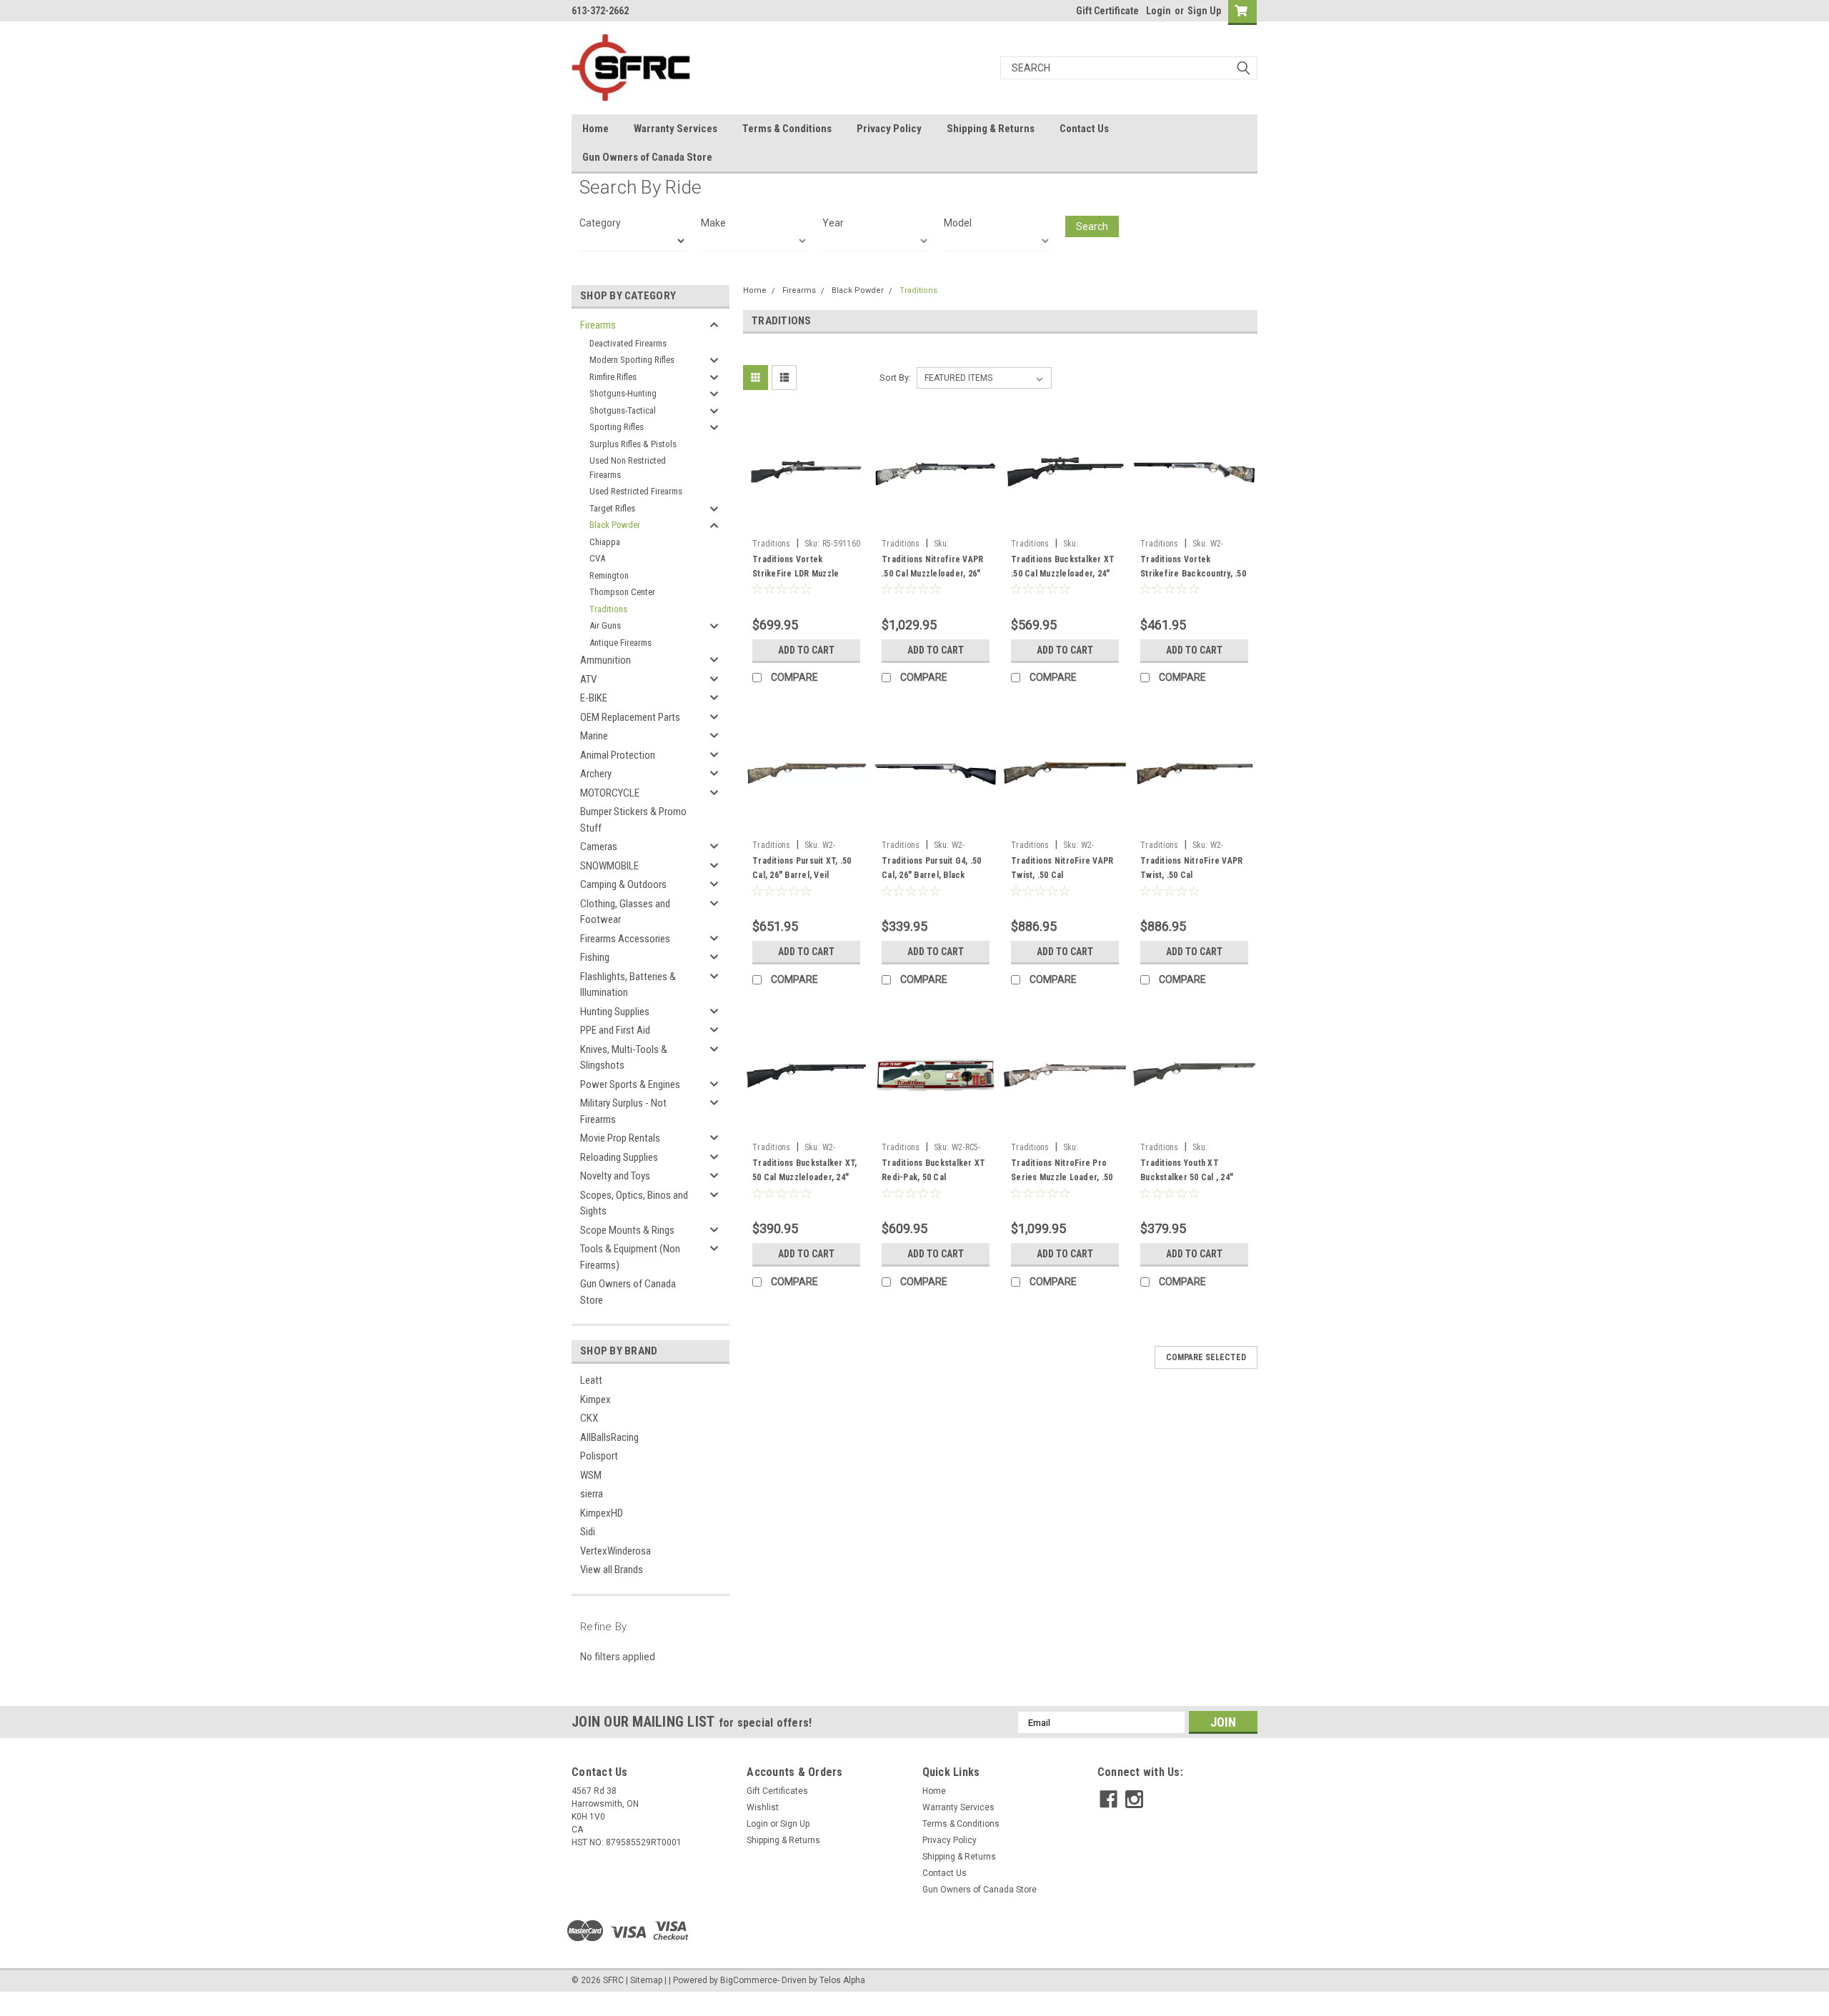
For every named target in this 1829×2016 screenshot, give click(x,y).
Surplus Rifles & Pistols (633, 444)
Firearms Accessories (625, 939)
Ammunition (605, 660)
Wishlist (763, 1807)
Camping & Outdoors (623, 884)
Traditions (608, 609)
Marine (594, 736)
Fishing (595, 957)
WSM (591, 1475)
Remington (609, 575)
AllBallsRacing (609, 1437)
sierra (592, 1494)
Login (1158, 11)
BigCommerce (749, 1980)
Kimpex (595, 1399)
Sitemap (646, 1980)
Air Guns (605, 625)
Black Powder (615, 525)
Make (713, 223)
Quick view (807, 522)
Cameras (599, 847)
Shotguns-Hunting (623, 393)
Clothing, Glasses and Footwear (625, 912)
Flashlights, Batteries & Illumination (628, 985)
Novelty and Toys (615, 1176)
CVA (597, 558)
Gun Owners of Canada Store (647, 157)
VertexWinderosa (616, 1551)
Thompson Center (622, 592)
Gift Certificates (777, 1791)
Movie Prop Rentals (620, 1138)
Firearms (598, 325)
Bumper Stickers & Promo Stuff (633, 820)
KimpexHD (602, 1513)
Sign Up (1204, 11)
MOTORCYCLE (610, 793)
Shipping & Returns (991, 129)
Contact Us (1084, 129)
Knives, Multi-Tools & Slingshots (624, 1058)
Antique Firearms (621, 643)
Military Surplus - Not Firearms (623, 1111)
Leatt (591, 1380)
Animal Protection (618, 755)
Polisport (599, 1456)
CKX (589, 1418)
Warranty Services (676, 129)
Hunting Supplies (615, 1012)
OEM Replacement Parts (630, 717)
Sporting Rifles (617, 427)
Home (595, 129)
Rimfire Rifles (613, 377)
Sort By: (895, 378)
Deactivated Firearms (628, 343)
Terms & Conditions (787, 129)
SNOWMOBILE (609, 866)
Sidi (588, 1532)
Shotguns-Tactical (623, 410)
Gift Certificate (1107, 11)
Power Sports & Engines (630, 1084)
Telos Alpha (842, 1980)
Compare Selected (1206, 1357)
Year (833, 223)
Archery (596, 774)
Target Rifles (612, 508)
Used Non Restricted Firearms (628, 468)
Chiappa (605, 542)
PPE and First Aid (615, 1030)
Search (1092, 226)
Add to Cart (806, 650)
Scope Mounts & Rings (627, 1230)
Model (958, 223)
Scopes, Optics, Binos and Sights (634, 1203)
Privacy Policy (889, 129)
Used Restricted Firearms (636, 491)
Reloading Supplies (619, 1157)
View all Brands (612, 1570)
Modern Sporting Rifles (632, 360)
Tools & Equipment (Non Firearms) (630, 1257)
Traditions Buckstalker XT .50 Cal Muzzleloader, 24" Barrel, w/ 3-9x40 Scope (1063, 574)
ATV (588, 679)
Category (600, 223)
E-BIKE (594, 698)
